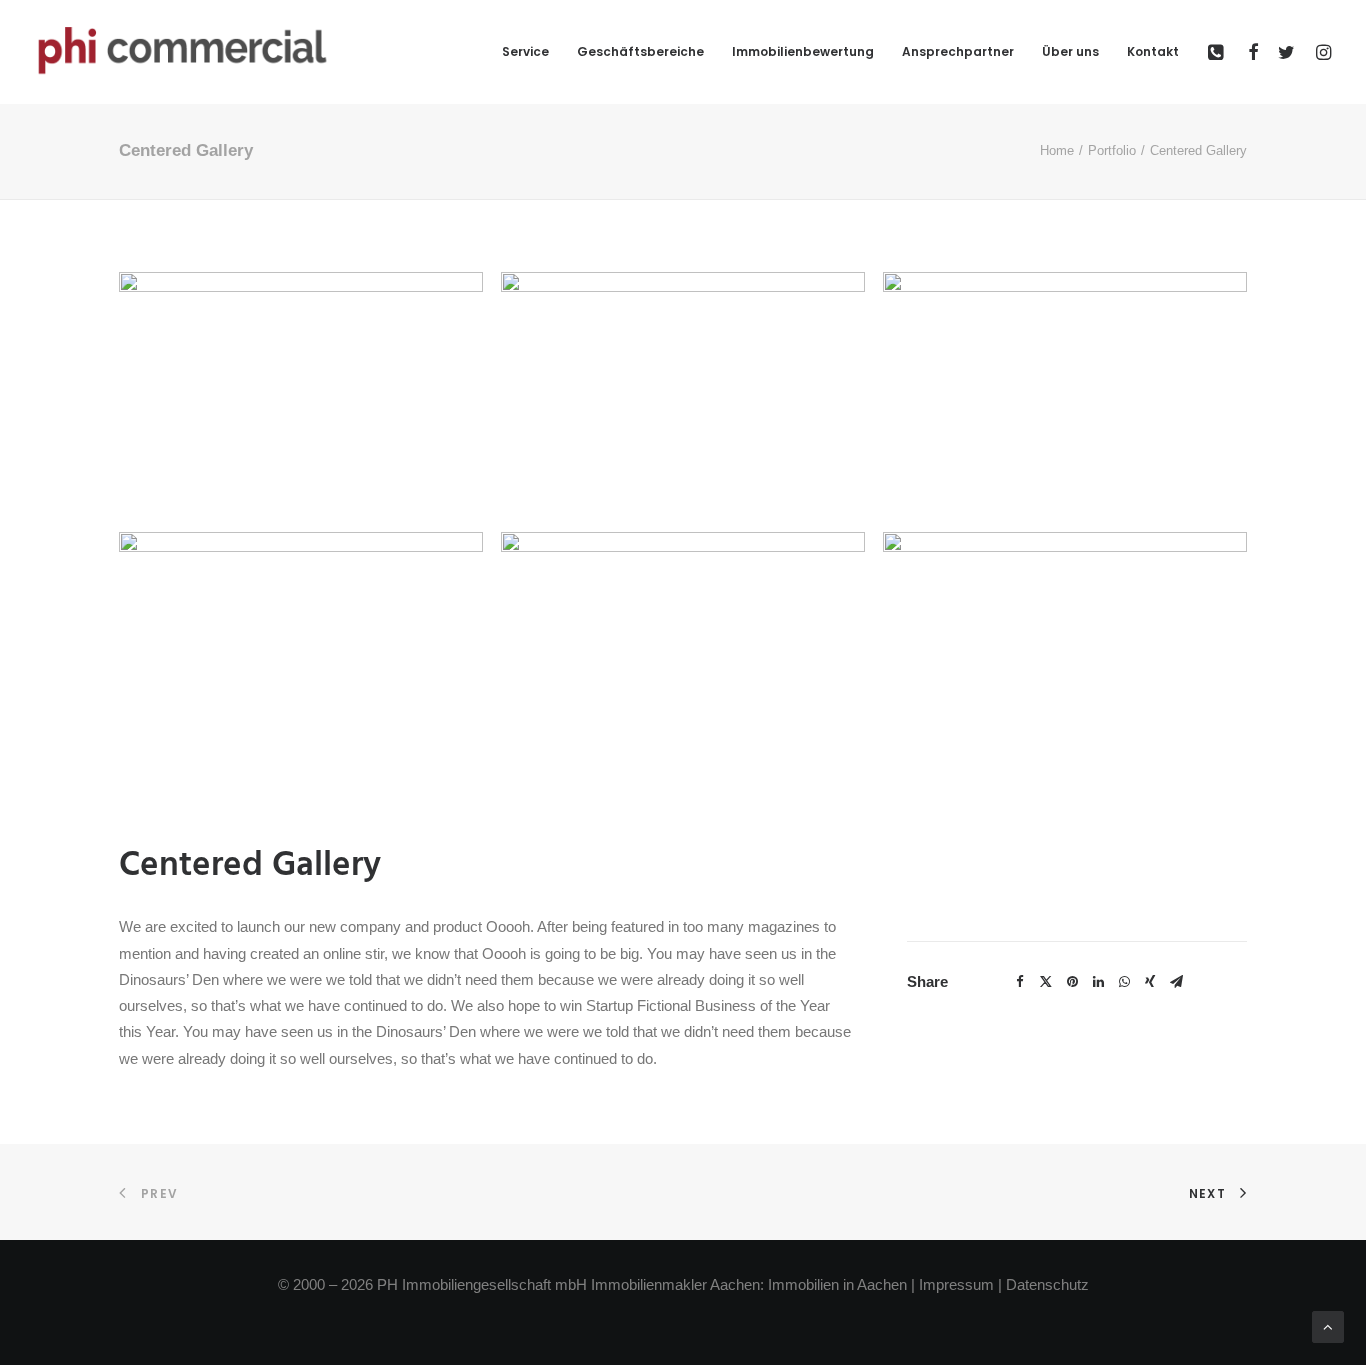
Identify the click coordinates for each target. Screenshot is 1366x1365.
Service (525, 51)
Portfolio (1112, 150)
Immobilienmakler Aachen (675, 1284)
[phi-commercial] (182, 52)
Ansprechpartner (958, 51)
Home (1057, 150)
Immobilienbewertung (803, 51)
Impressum (956, 1284)
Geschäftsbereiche (640, 51)
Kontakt (1153, 51)
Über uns (1070, 51)
